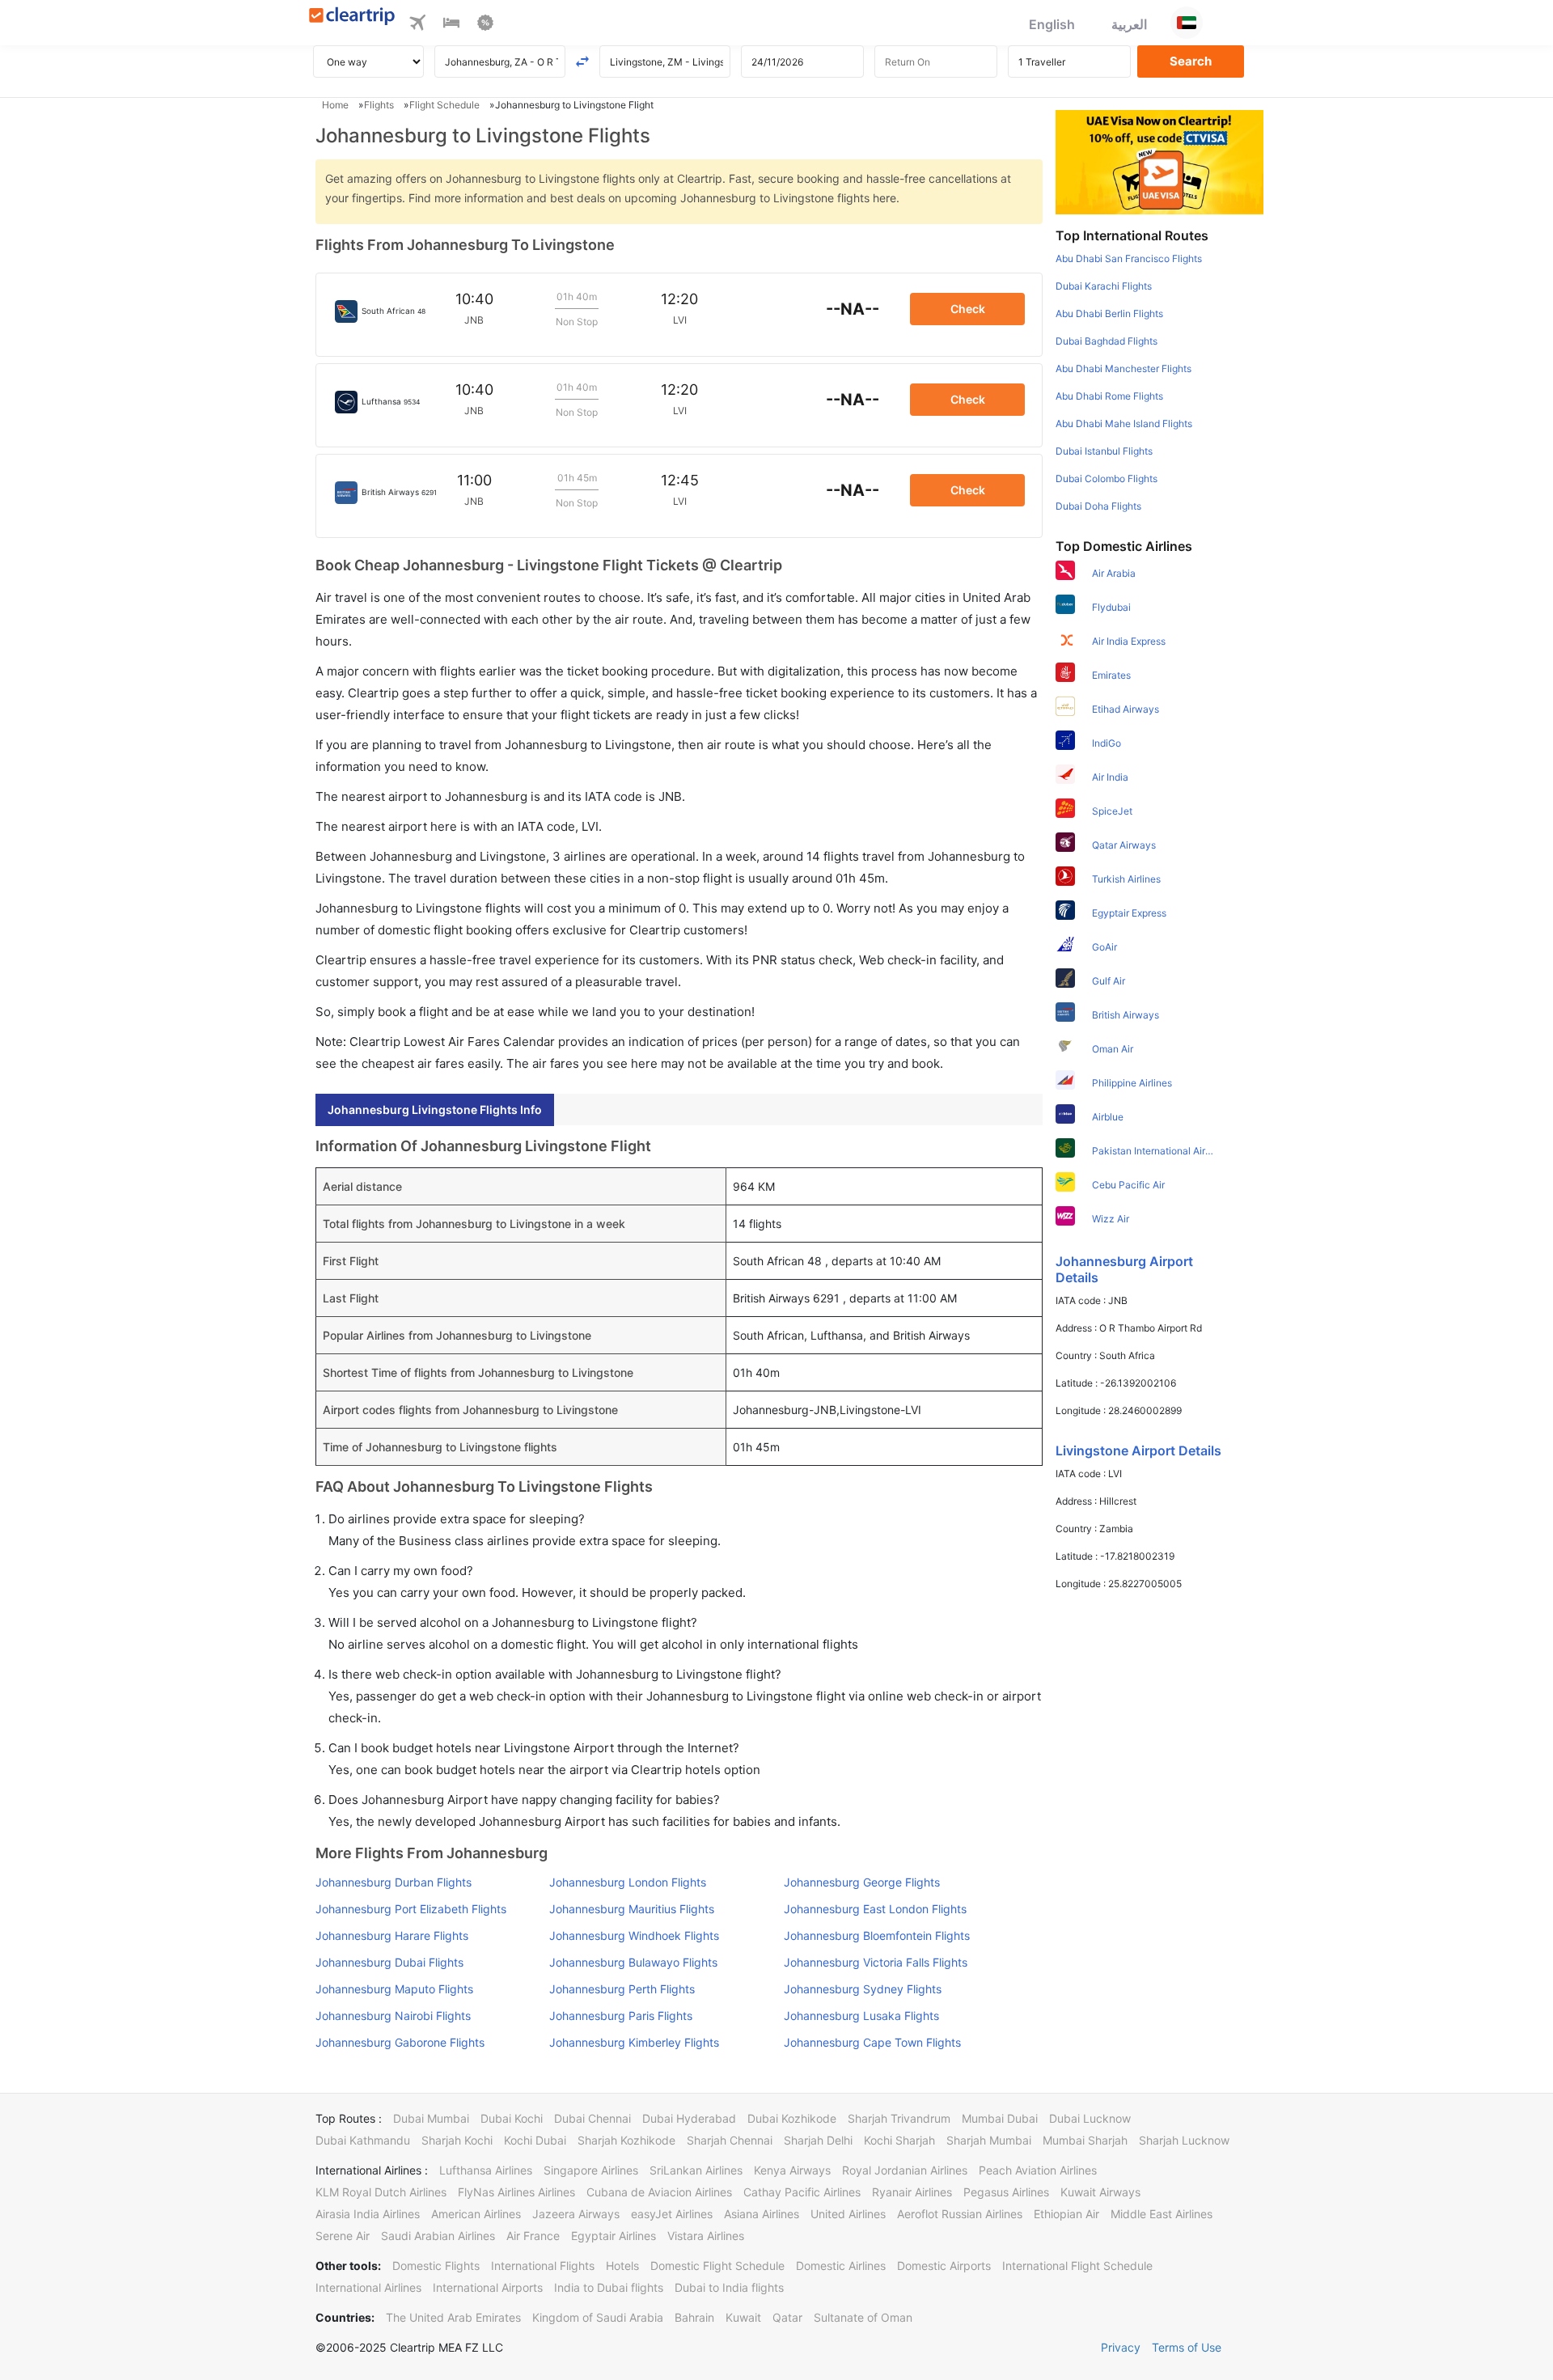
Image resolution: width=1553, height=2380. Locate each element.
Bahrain (694, 2317)
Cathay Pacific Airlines (802, 2192)
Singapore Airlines (591, 2170)
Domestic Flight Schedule (717, 2266)
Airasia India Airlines (368, 2214)
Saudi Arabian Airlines (438, 2236)
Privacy (1121, 2347)
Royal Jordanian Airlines (905, 2170)
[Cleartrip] (352, 17)
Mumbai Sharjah (1085, 2140)
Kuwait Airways (1100, 2192)
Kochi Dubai (535, 2140)
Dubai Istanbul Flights (1104, 451)
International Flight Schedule (1077, 2266)
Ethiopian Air (1066, 2214)
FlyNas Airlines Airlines (516, 2192)
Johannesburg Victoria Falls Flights (876, 1962)
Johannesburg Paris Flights (621, 2016)
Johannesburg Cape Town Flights (872, 2042)
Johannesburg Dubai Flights (389, 1962)
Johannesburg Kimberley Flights (634, 2042)
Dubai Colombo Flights (1107, 479)
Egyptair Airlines (614, 2236)
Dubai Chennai (592, 2118)
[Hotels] (451, 25)
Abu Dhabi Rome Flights (1109, 396)
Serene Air (343, 2236)
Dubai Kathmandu (363, 2140)
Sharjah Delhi (818, 2140)
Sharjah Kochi (457, 2140)
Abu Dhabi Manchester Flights (1123, 368)
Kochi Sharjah (899, 2140)
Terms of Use (1187, 2347)
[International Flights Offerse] (485, 25)
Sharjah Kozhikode (626, 2140)
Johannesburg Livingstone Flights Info (435, 1110)
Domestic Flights (436, 2266)
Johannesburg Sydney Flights (863, 1989)
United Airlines (848, 2214)
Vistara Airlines (706, 2236)
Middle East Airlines (1162, 2214)
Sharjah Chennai (730, 2140)
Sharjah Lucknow (1184, 2140)
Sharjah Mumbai (989, 2140)
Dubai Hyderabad (689, 2118)
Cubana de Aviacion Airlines (659, 2192)
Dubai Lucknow (1090, 2118)
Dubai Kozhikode (792, 2118)
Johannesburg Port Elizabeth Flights (411, 1909)
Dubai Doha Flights (1098, 506)
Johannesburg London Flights (628, 1882)
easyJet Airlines (672, 2214)
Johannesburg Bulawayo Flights (633, 1962)
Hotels (622, 2266)
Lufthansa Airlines (486, 2170)
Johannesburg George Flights (862, 1882)
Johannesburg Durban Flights (394, 1882)
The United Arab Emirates (453, 2317)
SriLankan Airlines (696, 2170)
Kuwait (743, 2317)
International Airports (488, 2287)
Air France (533, 2236)
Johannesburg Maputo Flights (394, 1989)
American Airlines (476, 2214)
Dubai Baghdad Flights (1107, 341)
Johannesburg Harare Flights (392, 1935)
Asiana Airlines (762, 2214)
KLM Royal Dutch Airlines (381, 2192)
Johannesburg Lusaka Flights (861, 2016)
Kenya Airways (792, 2170)
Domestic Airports (944, 2266)
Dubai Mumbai (431, 2118)
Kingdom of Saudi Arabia (598, 2317)
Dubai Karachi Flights (1104, 286)
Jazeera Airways (576, 2214)
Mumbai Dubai (1000, 2118)
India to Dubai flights (609, 2287)
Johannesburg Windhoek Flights (634, 1935)
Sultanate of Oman (863, 2317)
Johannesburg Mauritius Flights (632, 1909)
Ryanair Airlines (912, 2192)
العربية (1129, 24)
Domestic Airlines (841, 2266)
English (1052, 24)
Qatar (787, 2317)
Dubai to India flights (729, 2287)
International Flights (543, 2266)
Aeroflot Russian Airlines (960, 2214)
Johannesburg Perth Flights (622, 1989)
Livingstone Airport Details (1138, 1450)
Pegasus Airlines (1006, 2192)
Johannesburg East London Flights (875, 1909)
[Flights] (417, 25)
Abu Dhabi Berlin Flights (1109, 313)
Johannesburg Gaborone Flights (400, 2042)
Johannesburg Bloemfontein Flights (877, 1935)
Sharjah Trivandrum (899, 2118)
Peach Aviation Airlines (1038, 2170)
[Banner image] (1159, 161)
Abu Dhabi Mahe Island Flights (1124, 423)
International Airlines (368, 2287)
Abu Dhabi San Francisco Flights (1129, 258)
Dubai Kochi (512, 2118)
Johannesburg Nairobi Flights (393, 2016)
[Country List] (1187, 23)
